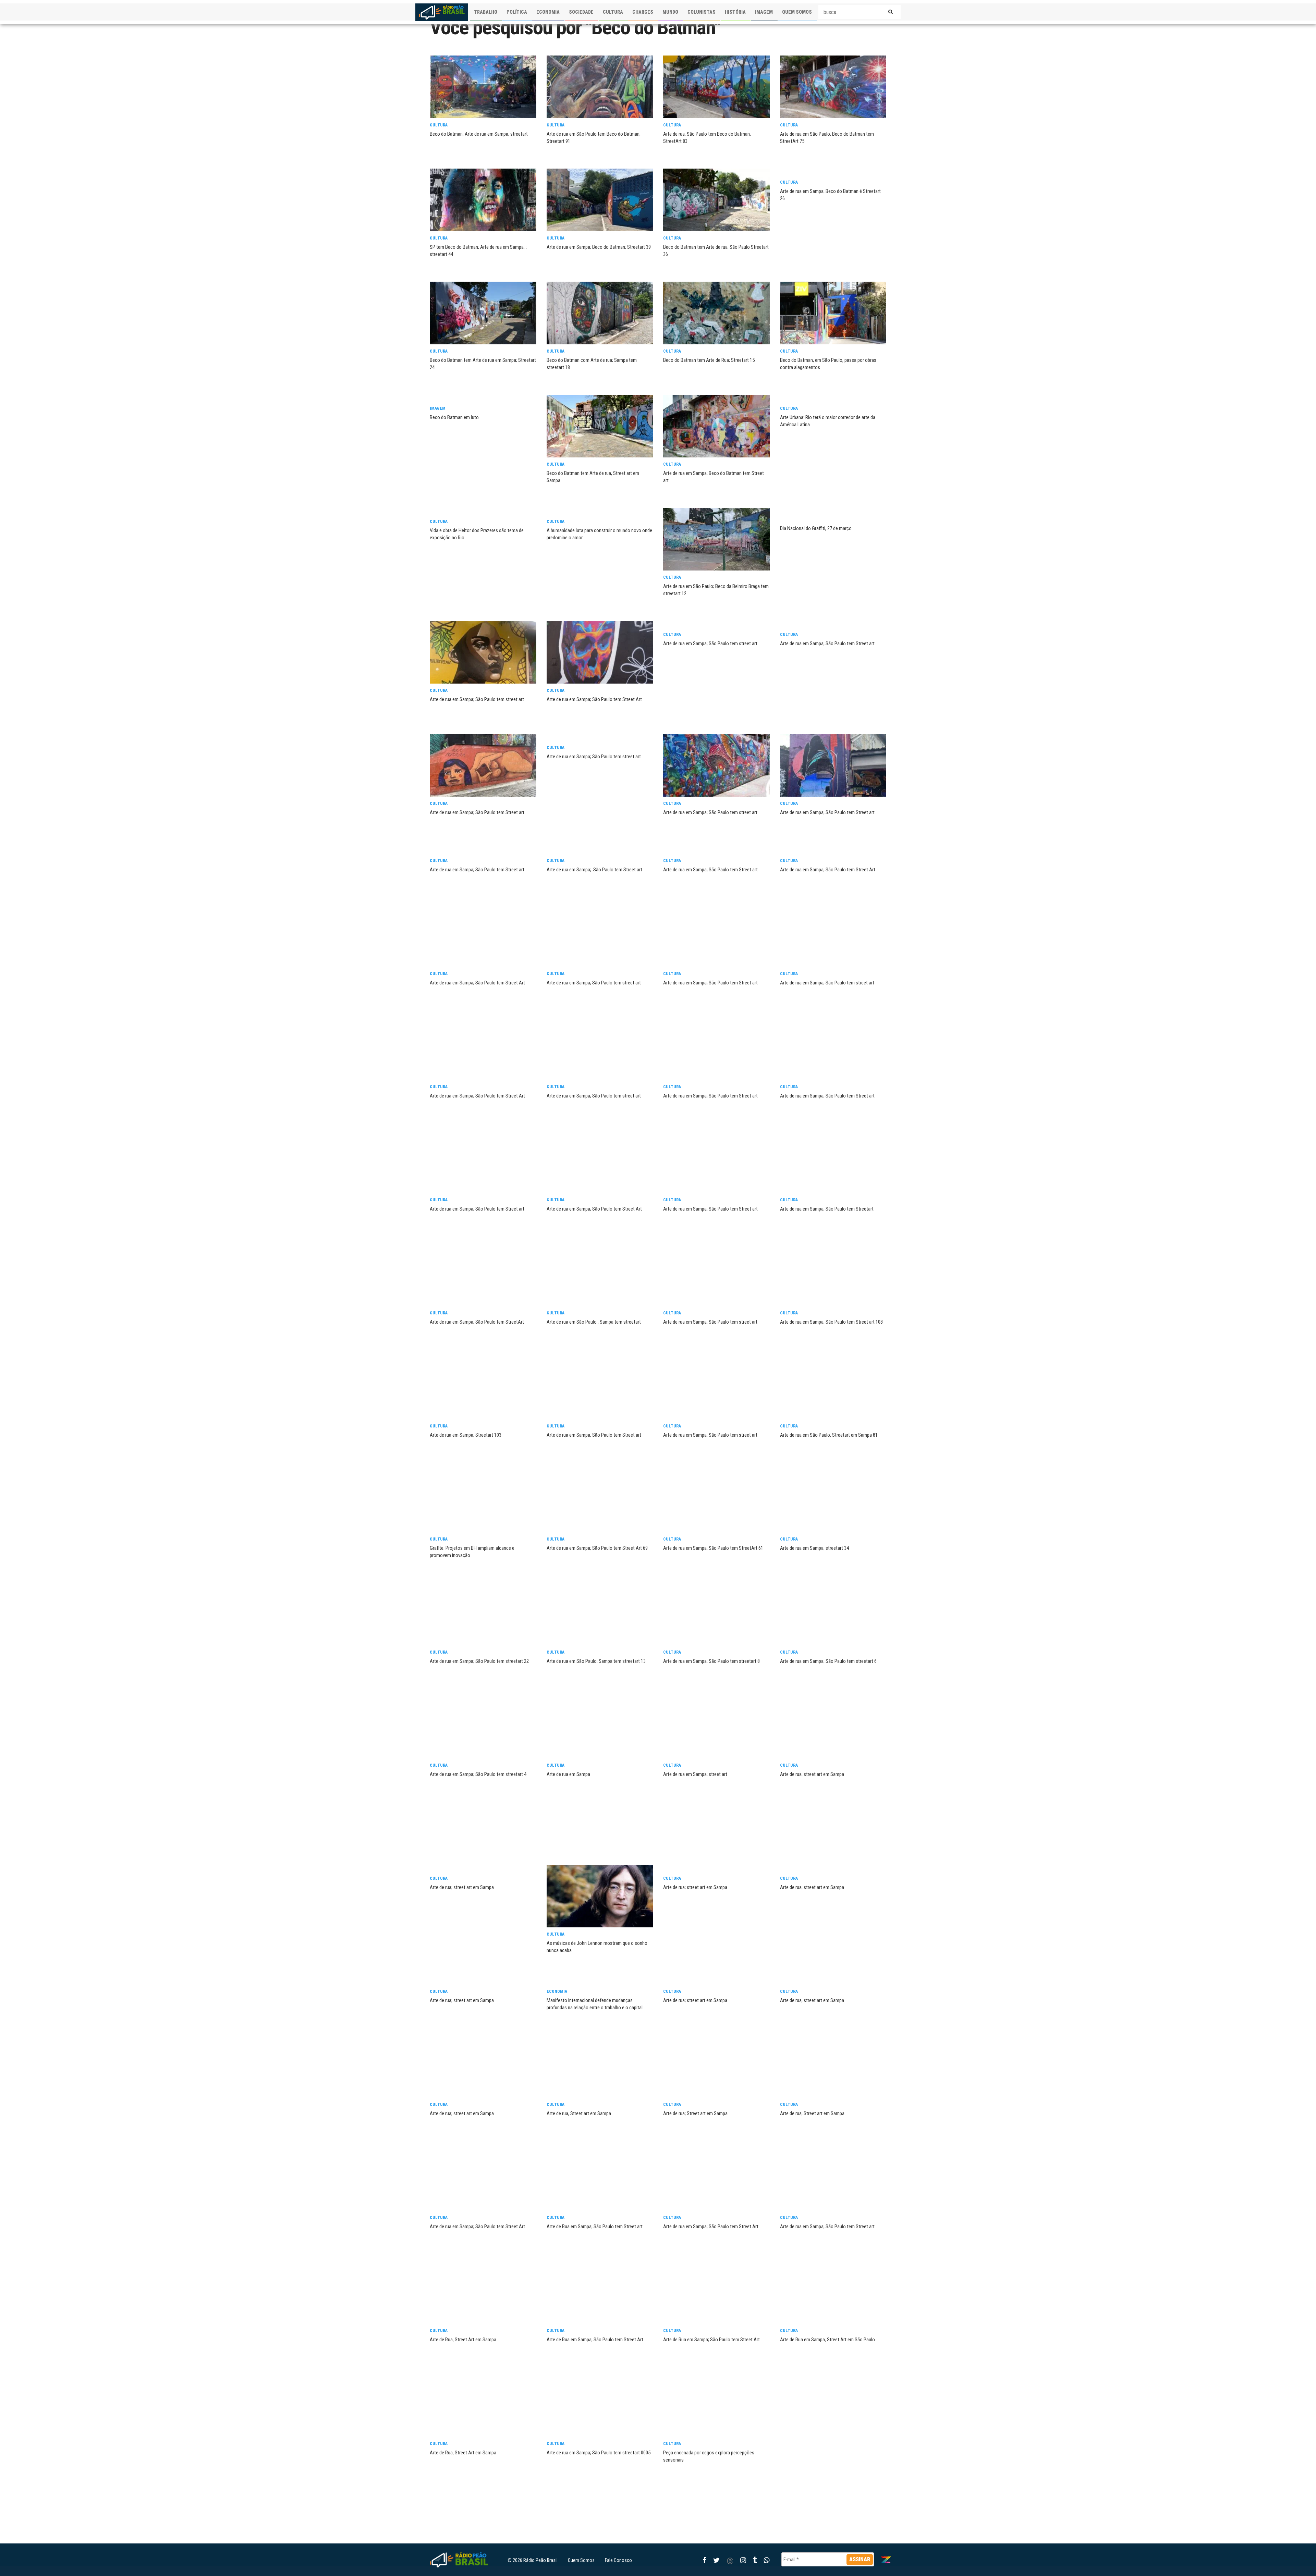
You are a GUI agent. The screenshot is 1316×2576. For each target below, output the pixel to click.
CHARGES (643, 12)
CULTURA (613, 12)
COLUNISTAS (702, 12)
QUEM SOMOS (797, 12)
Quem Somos (581, 2560)
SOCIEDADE (581, 12)
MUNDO (670, 12)
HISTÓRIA (735, 12)
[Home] (442, 12)
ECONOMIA (548, 12)
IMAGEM (764, 12)
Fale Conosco (618, 2560)
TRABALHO (486, 12)
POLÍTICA (517, 12)
